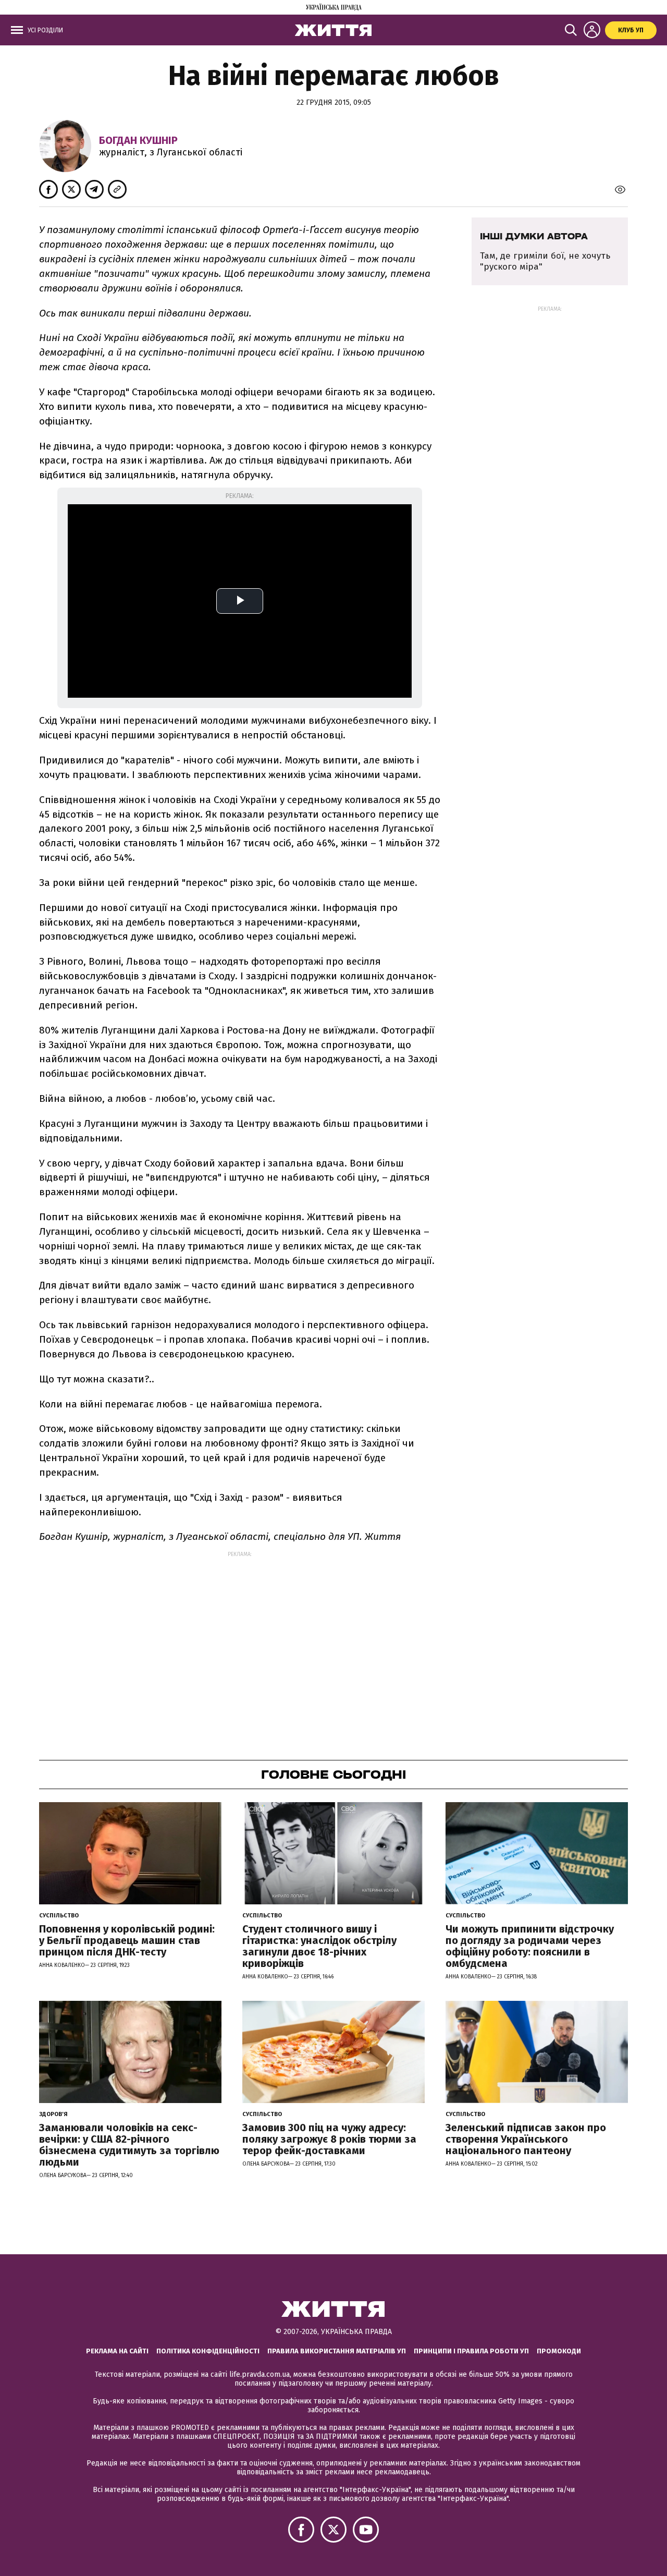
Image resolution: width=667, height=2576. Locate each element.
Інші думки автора (534, 236)
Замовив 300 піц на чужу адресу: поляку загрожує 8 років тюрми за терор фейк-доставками (329, 2139)
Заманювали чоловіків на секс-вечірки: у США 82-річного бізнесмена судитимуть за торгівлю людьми (129, 2145)
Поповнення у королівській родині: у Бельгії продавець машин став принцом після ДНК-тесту (127, 1940)
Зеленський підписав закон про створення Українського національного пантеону (526, 2139)
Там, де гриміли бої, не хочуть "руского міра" (545, 261)
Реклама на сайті (117, 2351)
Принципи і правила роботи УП (471, 2351)
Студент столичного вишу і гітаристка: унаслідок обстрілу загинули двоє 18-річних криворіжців (319, 1946)
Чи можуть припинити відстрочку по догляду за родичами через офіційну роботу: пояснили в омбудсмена (530, 1946)
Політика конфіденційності (208, 2351)
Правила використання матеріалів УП (337, 2351)
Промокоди (559, 2351)
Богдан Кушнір (138, 140)
